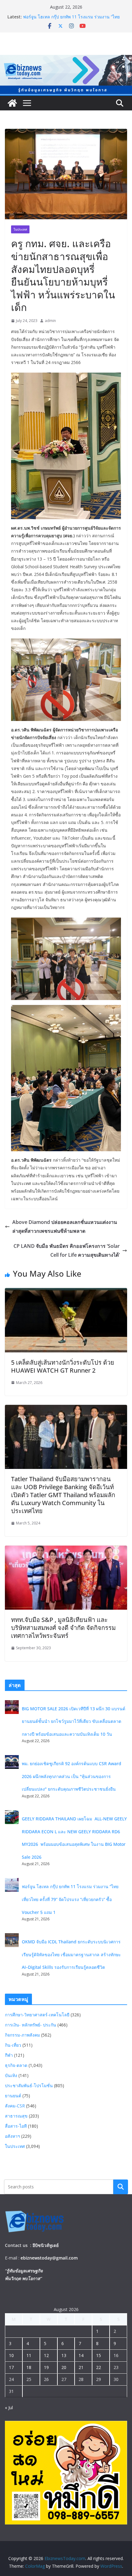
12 (46, 2355)
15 (99, 2355)
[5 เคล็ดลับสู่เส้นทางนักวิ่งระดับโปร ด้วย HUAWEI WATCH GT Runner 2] (66, 1292)
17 (11, 2367)
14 (81, 2355)
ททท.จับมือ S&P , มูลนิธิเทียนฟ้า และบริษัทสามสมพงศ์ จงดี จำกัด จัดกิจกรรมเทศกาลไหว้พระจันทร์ (63, 1628)
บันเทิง (11, 2075)
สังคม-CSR (15, 2106)
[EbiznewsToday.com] (66, 59)
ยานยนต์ (13, 2096)
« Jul (9, 2407)
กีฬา (9, 2055)
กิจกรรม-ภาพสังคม (22, 2035)
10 (11, 2355)
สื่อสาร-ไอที (16, 2126)
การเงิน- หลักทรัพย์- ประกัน (31, 2025)
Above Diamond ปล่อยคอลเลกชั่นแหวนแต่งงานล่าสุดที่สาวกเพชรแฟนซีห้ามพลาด (65, 1227)
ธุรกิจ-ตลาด (16, 2065)
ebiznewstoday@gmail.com (49, 2258)
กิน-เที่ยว (13, 2045)
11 (29, 2355)
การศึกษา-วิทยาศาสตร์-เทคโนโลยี (37, 2015)
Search (121, 2187)
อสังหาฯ (12, 2136)
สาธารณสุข (16, 2116)
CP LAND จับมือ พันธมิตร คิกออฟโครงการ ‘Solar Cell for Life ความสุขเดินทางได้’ (67, 1250)
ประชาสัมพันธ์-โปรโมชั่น (29, 2085)
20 (64, 2367)
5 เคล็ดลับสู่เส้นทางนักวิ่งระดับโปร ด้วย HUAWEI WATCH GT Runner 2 (63, 1366)
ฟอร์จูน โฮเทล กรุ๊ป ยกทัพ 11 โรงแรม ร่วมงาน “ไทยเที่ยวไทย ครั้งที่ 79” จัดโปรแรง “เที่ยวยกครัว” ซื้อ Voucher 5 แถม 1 (70, 1899)
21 (81, 2367)
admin (50, 321)
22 (99, 2367)
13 (64, 2355)
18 (29, 2367)
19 (46, 2367)
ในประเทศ (20, 229)
